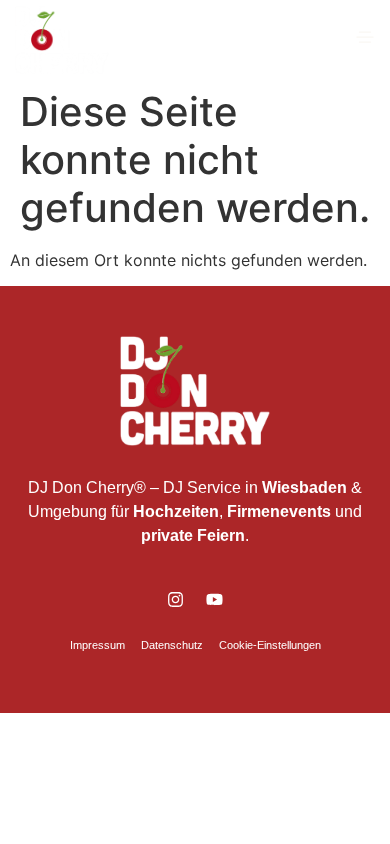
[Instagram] (176, 600)
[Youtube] (215, 600)
